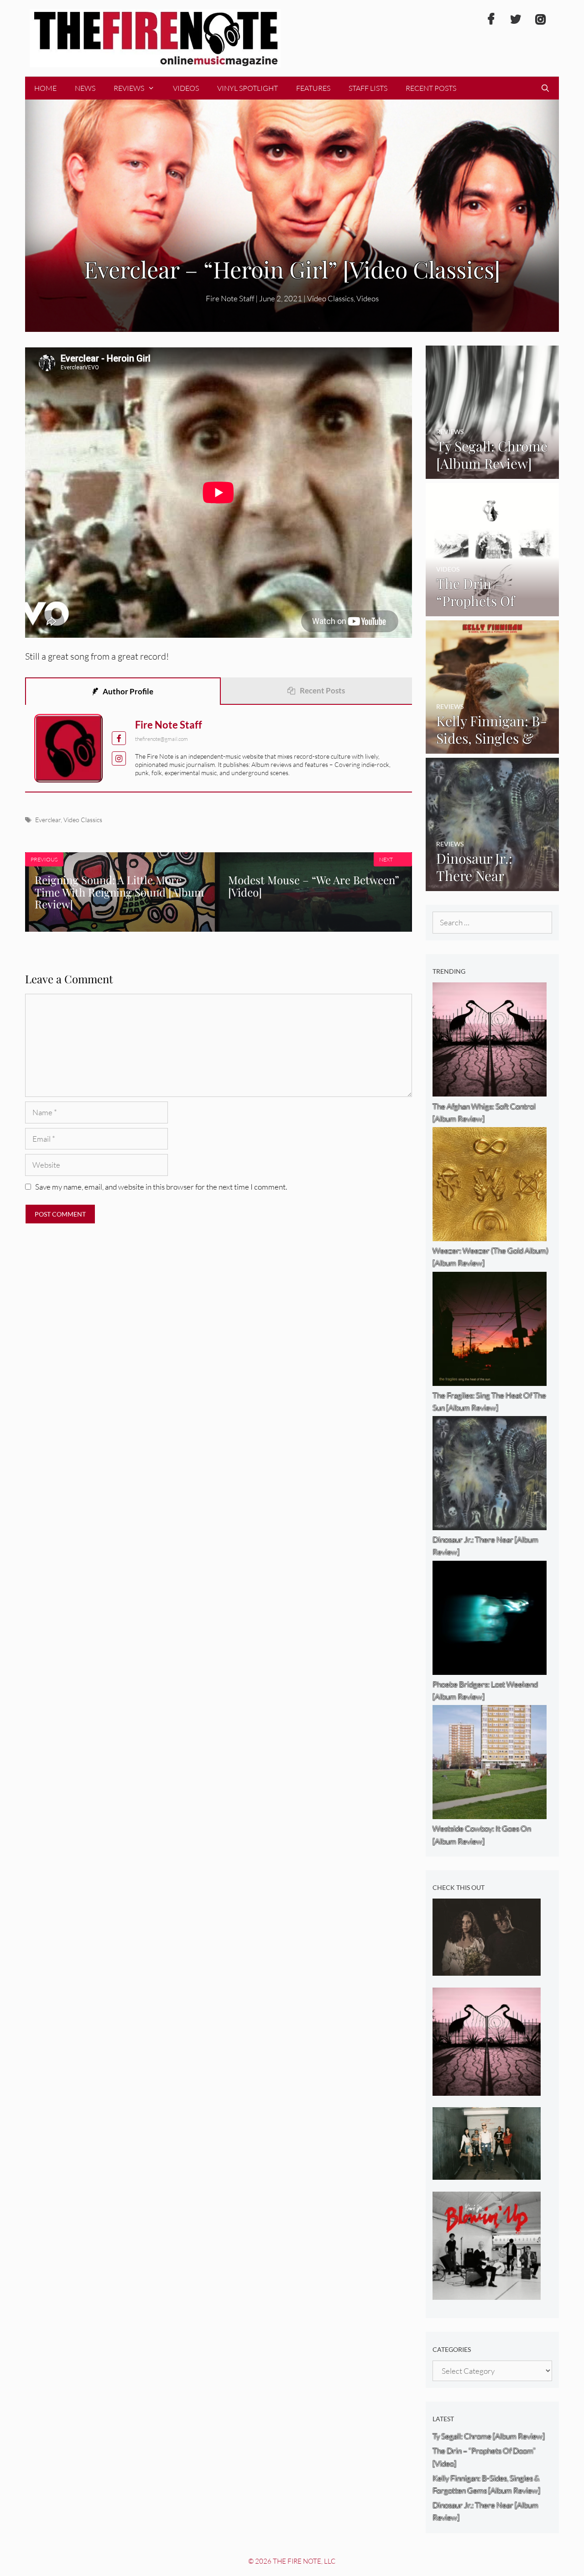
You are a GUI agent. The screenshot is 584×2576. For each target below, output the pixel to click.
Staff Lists (368, 88)
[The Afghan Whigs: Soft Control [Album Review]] (487, 2089)
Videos (186, 88)
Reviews (129, 88)
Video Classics (330, 298)
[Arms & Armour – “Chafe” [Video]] (487, 1970)
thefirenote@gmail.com (162, 739)
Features (313, 88)
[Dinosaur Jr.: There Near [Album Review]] (493, 885)
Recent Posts (431, 88)
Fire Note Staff (169, 725)
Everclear (48, 820)
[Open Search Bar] (545, 88)
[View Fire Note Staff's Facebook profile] (119, 738)
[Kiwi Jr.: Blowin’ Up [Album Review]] (487, 2293)
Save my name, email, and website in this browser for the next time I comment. (161, 1187)
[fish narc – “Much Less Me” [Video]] (487, 2174)
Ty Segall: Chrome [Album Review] (489, 2436)
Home (45, 88)
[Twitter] (516, 20)
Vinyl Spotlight (248, 88)
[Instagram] (540, 20)
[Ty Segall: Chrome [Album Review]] (493, 473)
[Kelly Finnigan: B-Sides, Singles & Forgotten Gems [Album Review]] (493, 748)
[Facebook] (491, 20)
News (85, 88)
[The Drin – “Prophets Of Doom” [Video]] (493, 610)
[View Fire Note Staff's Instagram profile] (119, 758)
